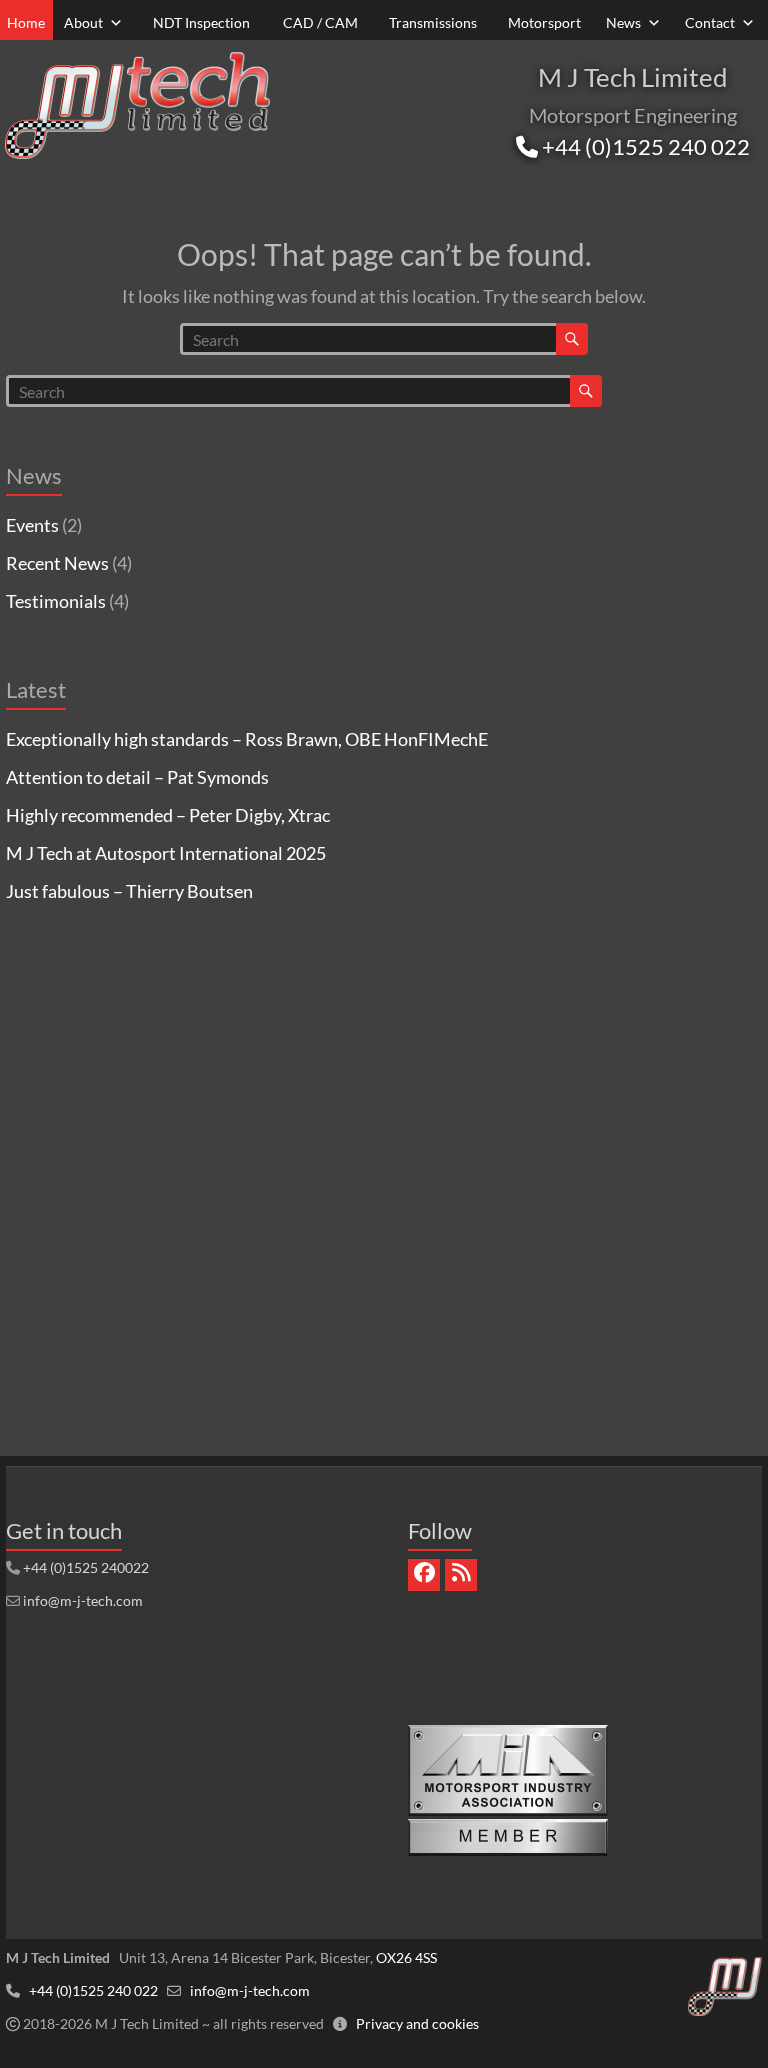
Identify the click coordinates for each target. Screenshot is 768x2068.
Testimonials (56, 601)
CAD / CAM (320, 22)
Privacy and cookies (417, 2023)
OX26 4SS (406, 1957)
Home (26, 22)
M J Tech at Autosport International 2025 (166, 853)
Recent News (57, 563)
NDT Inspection (201, 22)
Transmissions (433, 22)
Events (32, 525)
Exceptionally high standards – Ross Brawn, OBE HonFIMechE (247, 739)
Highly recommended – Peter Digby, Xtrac (168, 815)
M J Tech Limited (633, 77)
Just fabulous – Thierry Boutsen (129, 891)
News (623, 22)
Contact (710, 22)
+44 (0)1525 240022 (86, 1567)
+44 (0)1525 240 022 (644, 146)
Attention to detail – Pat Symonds (137, 777)
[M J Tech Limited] (137, 54)
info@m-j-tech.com (83, 1600)
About (83, 22)
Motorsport (544, 22)
